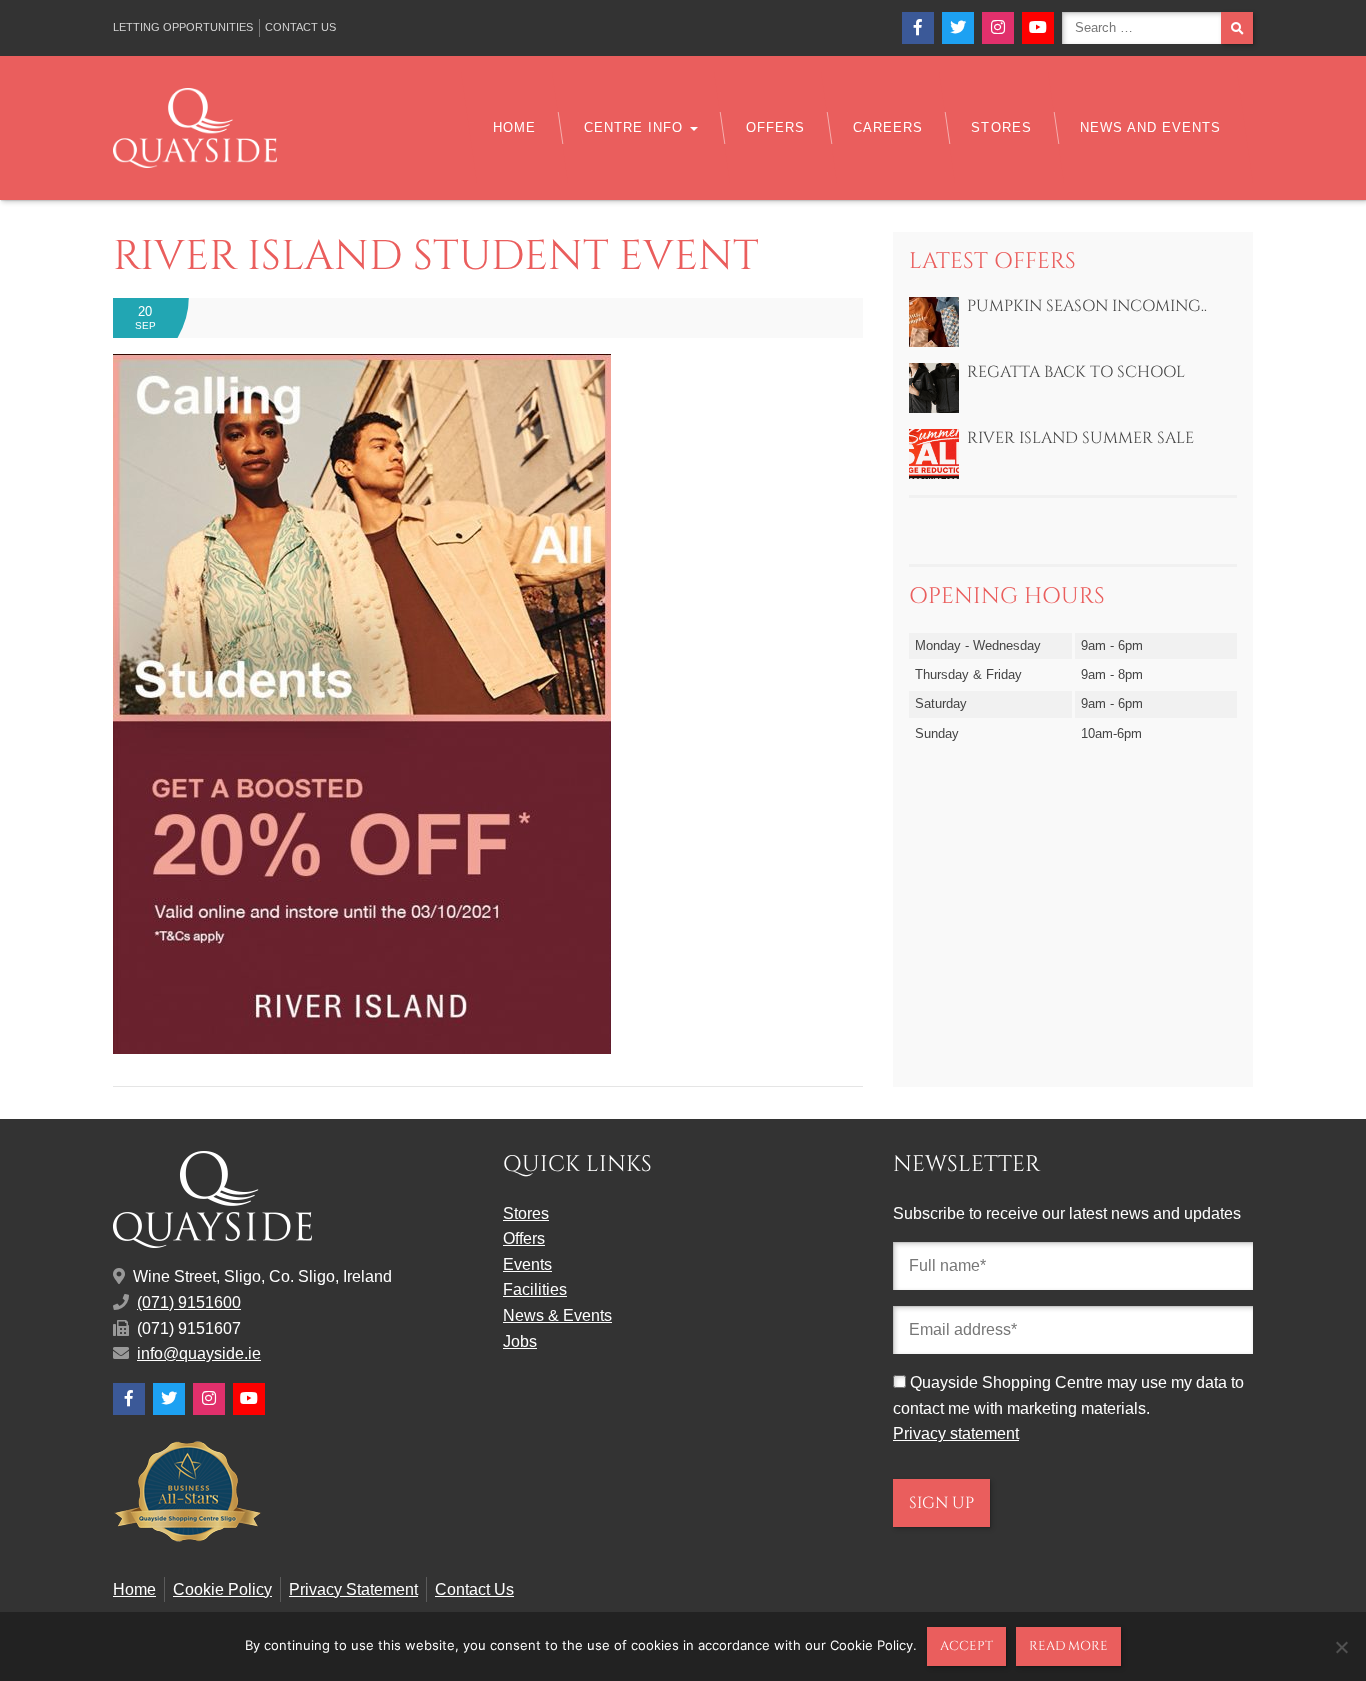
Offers (775, 127)
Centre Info (636, 127)
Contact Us (300, 27)
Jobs (520, 1341)
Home (514, 127)
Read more (1068, 1646)
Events (527, 1264)
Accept (966, 1646)
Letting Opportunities (183, 27)
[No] (1341, 1647)
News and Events (1150, 127)
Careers (888, 127)
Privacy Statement (353, 1589)
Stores (1001, 127)
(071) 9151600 (189, 1302)
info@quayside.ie (199, 1353)
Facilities (535, 1289)
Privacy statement (956, 1433)
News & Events (557, 1315)
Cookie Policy (222, 1589)
